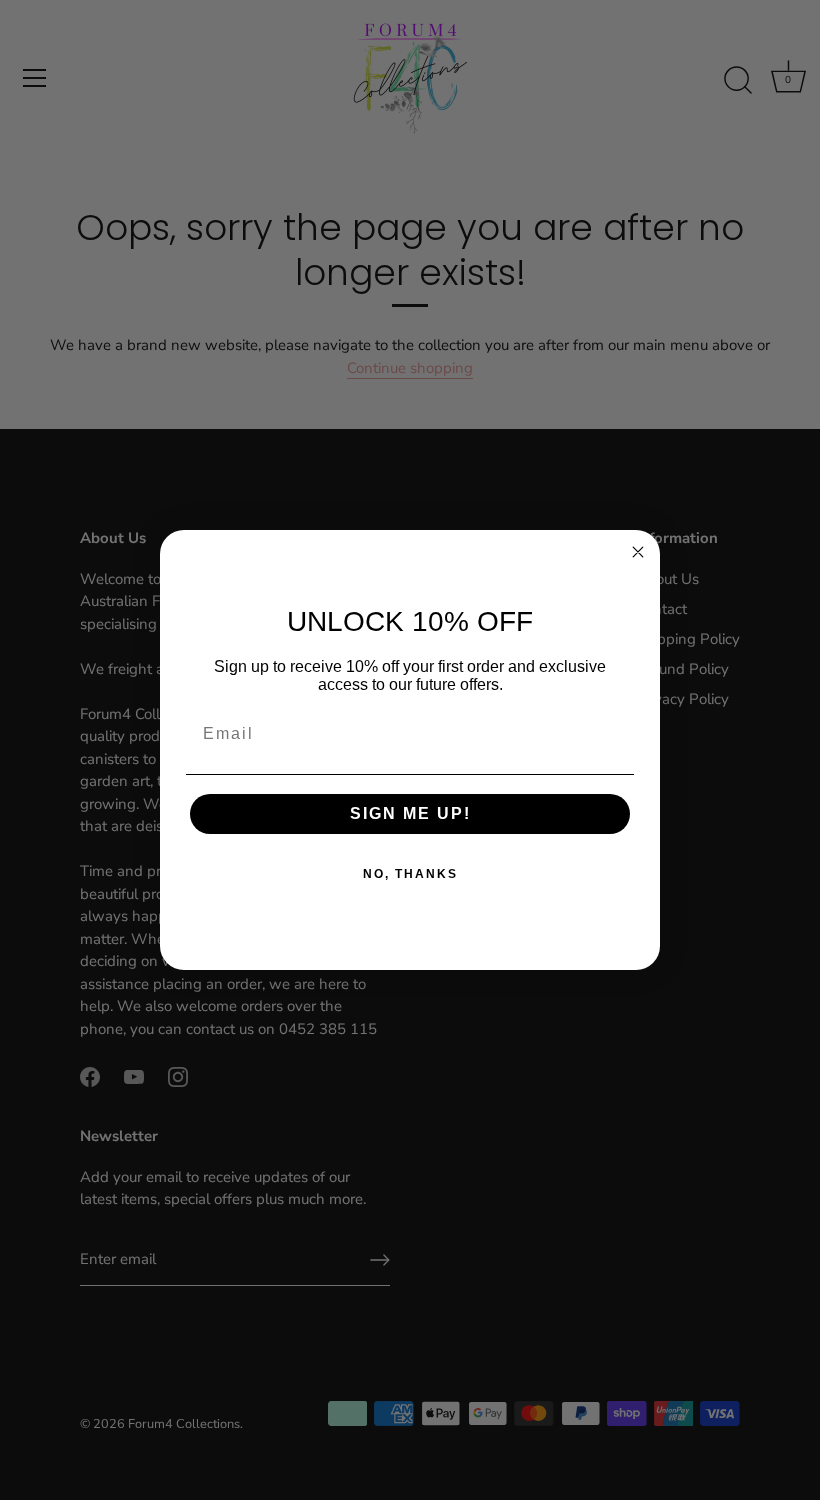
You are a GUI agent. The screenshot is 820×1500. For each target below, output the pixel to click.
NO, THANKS (410, 874)
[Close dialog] (638, 552)
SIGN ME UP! (410, 813)
